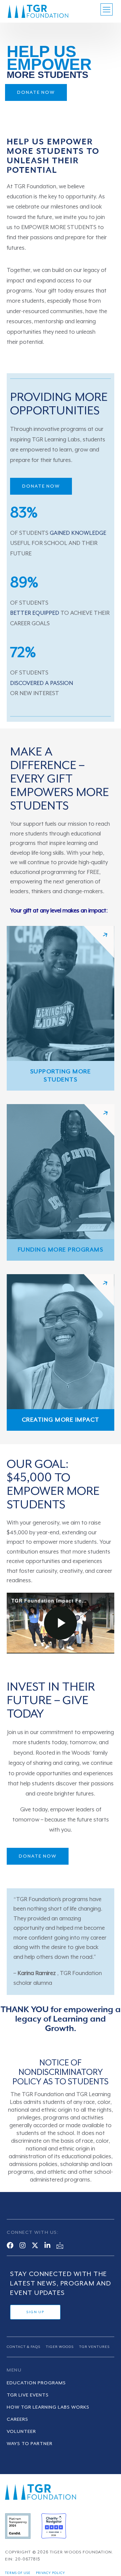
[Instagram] (23, 2245)
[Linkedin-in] (47, 2245)
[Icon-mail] (60, 2245)
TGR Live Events (28, 2395)
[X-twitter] (35, 2245)
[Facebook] (10, 2245)
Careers (17, 2419)
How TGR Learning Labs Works (48, 2407)
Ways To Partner (30, 2444)
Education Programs (36, 2383)
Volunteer (21, 2432)
